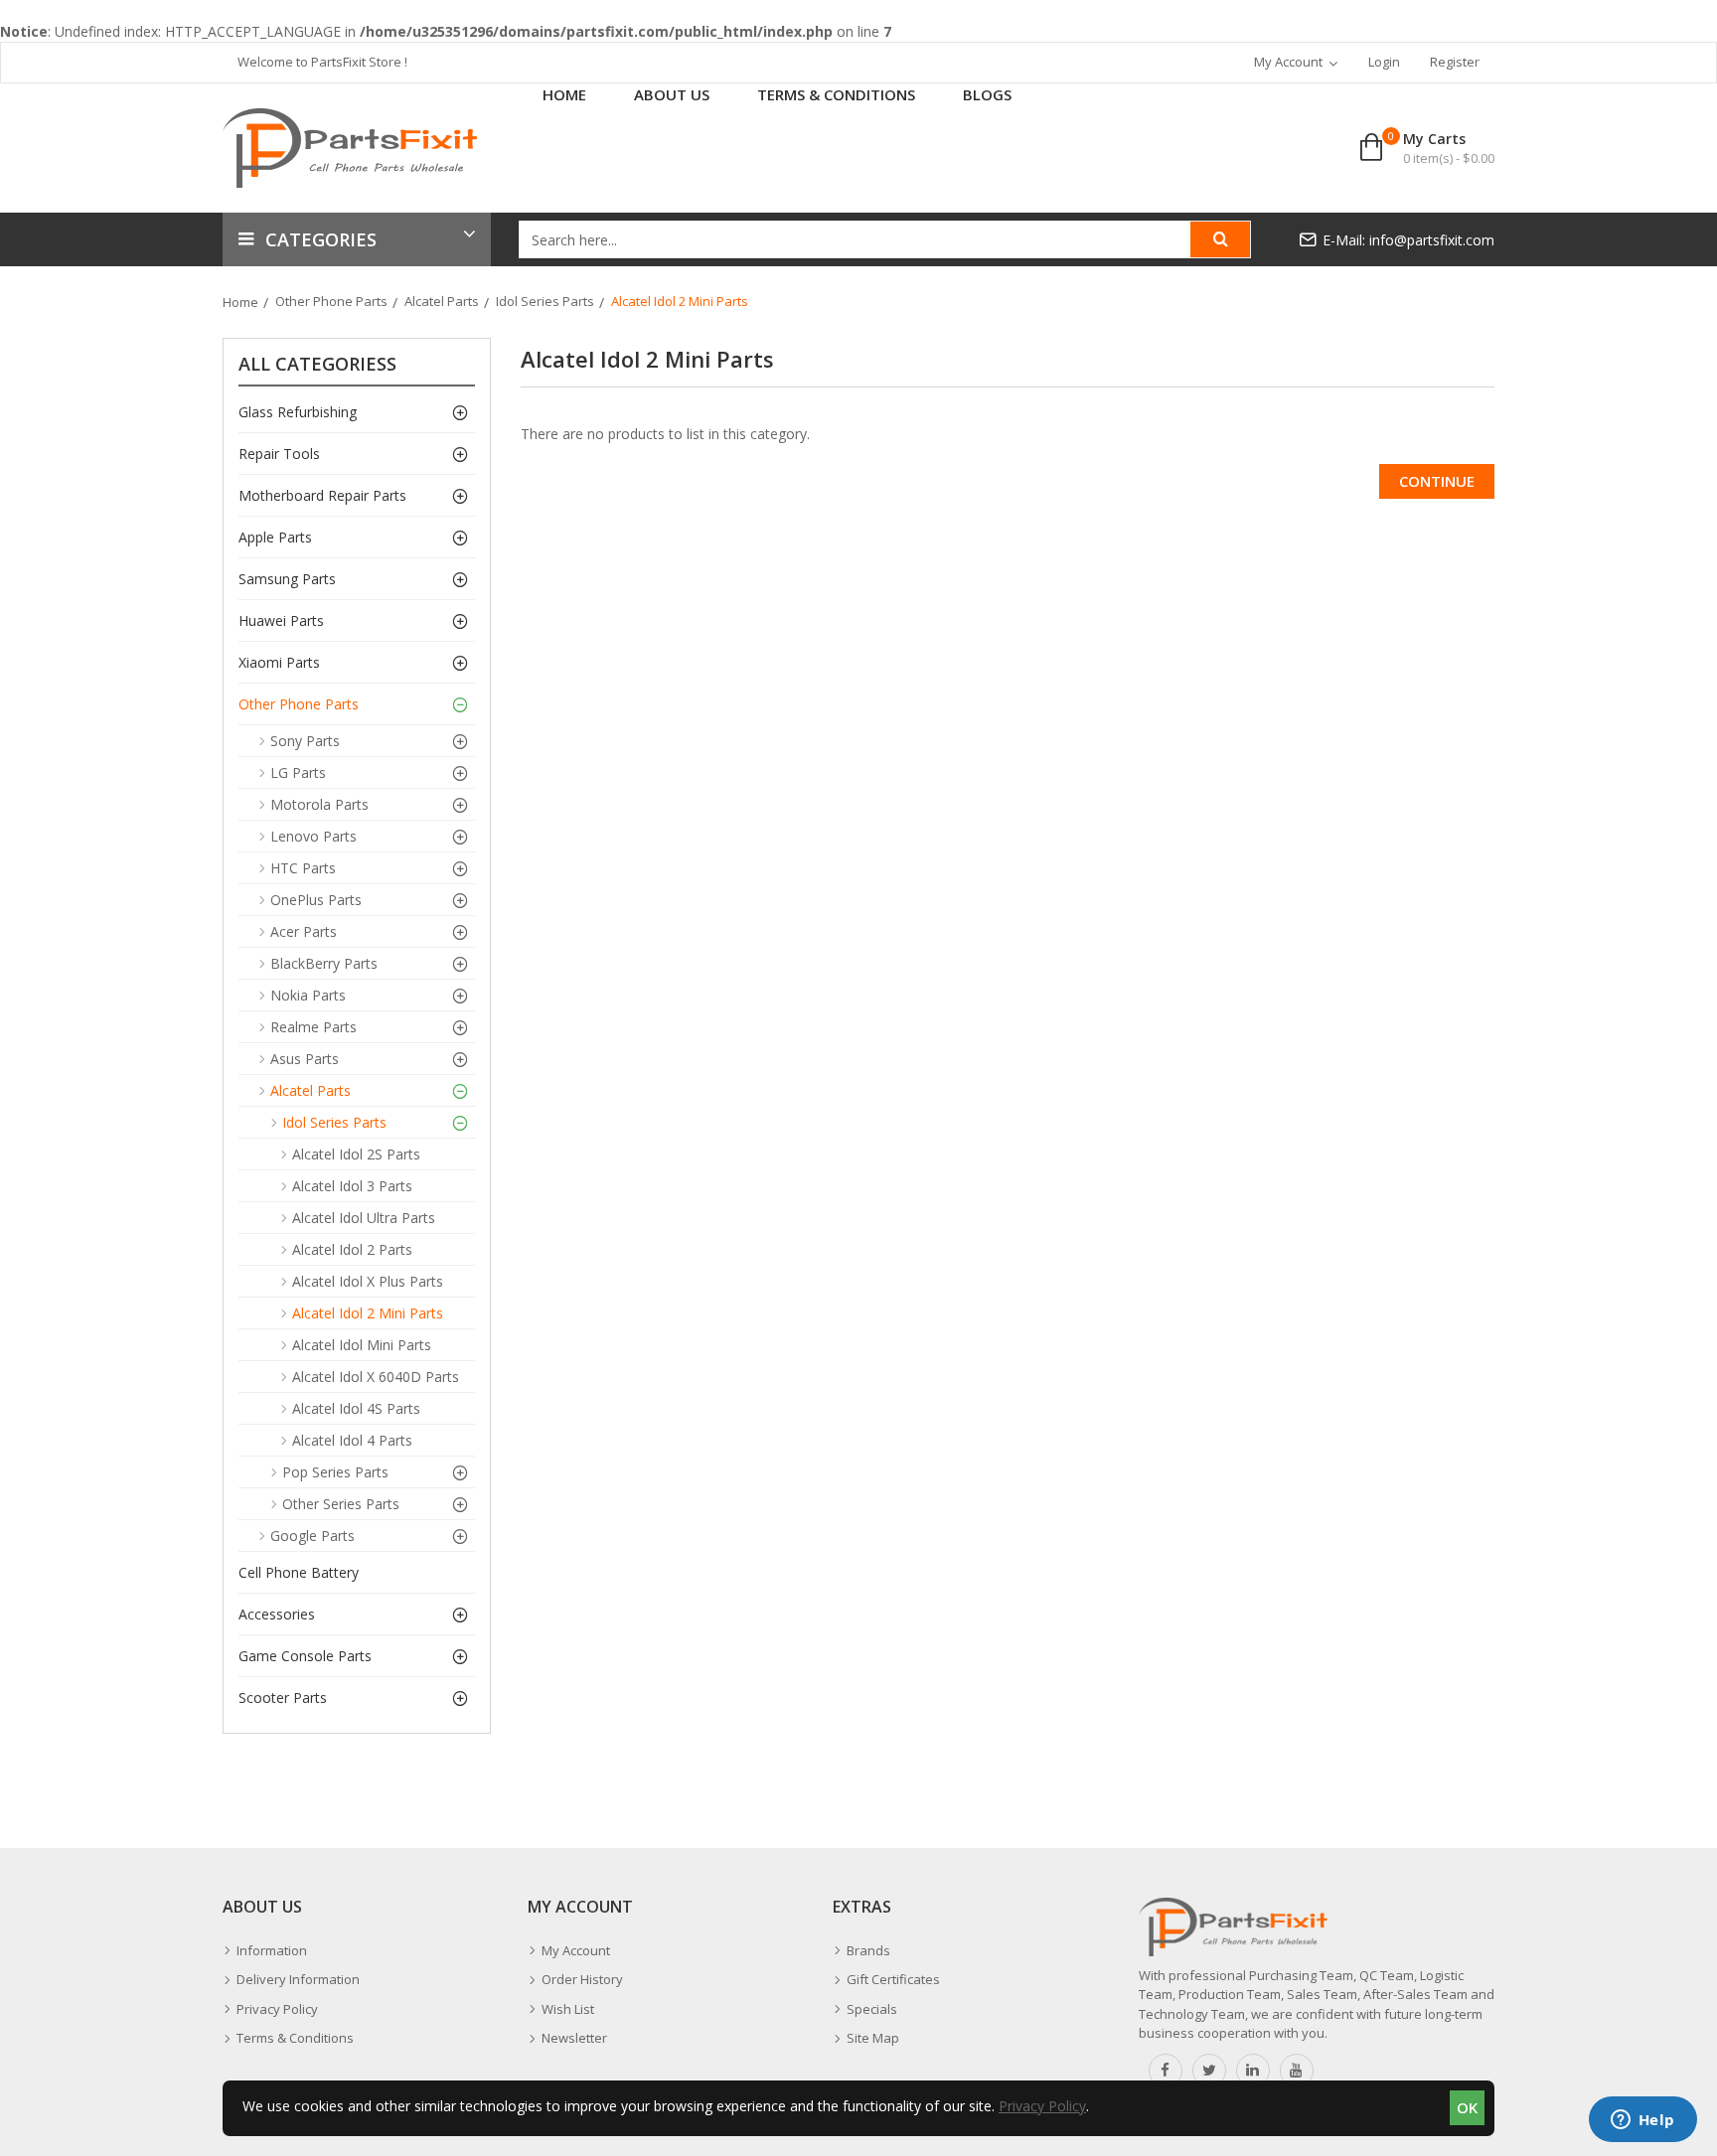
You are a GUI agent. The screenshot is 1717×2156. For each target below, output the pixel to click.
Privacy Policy (1042, 2106)
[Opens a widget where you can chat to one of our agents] (1642, 2121)
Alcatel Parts (442, 301)
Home (240, 302)
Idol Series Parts (545, 301)
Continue (1437, 481)
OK (1467, 2107)
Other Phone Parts (331, 301)
